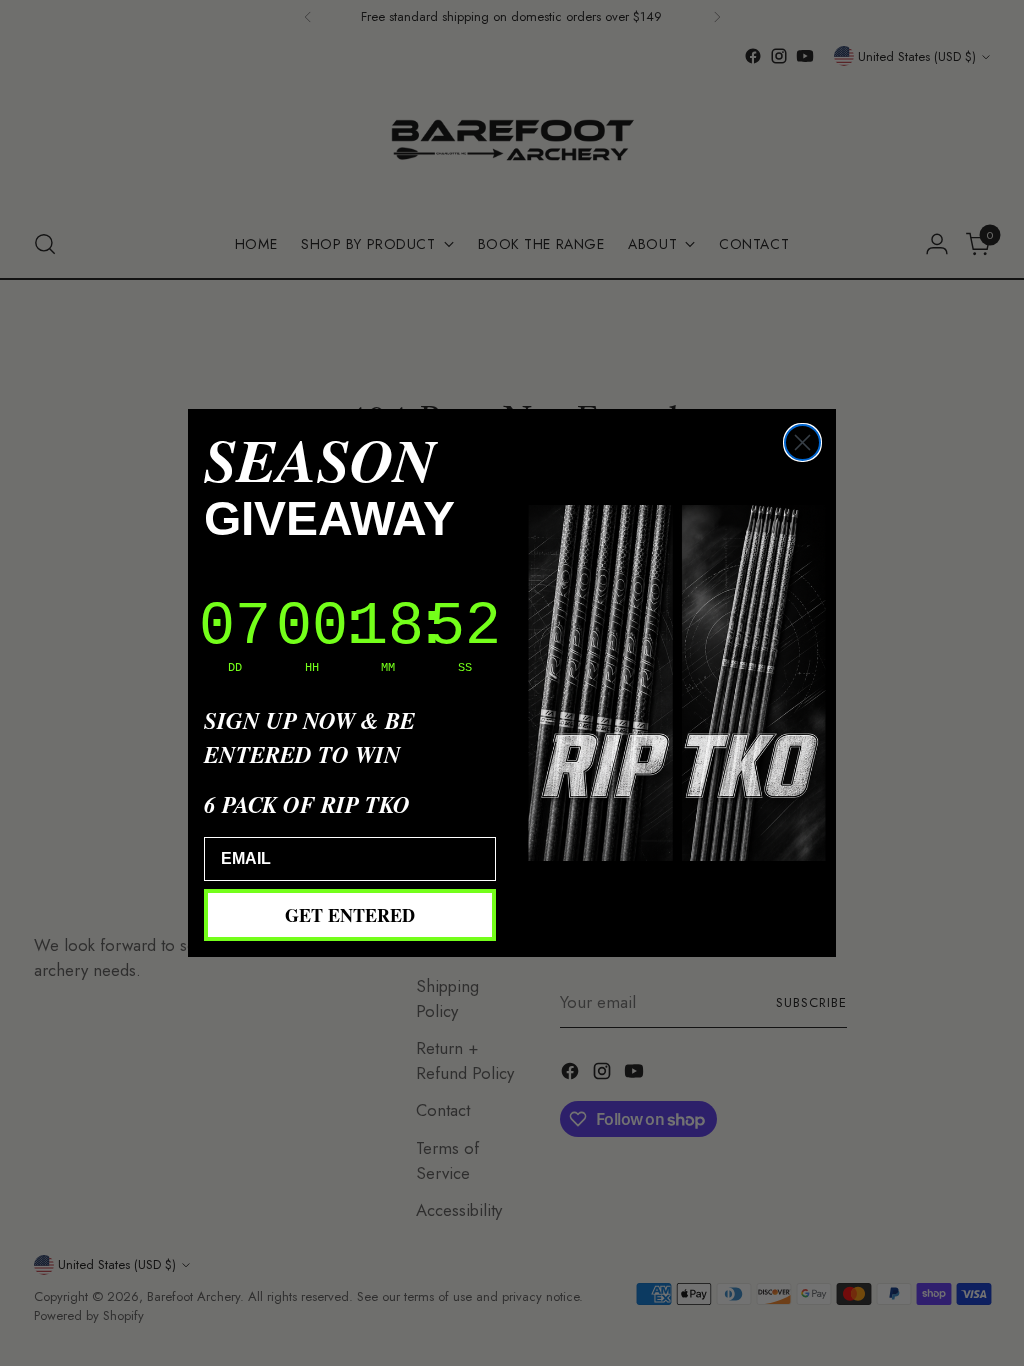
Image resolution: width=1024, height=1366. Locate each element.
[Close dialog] (802, 442)
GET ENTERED (350, 915)
